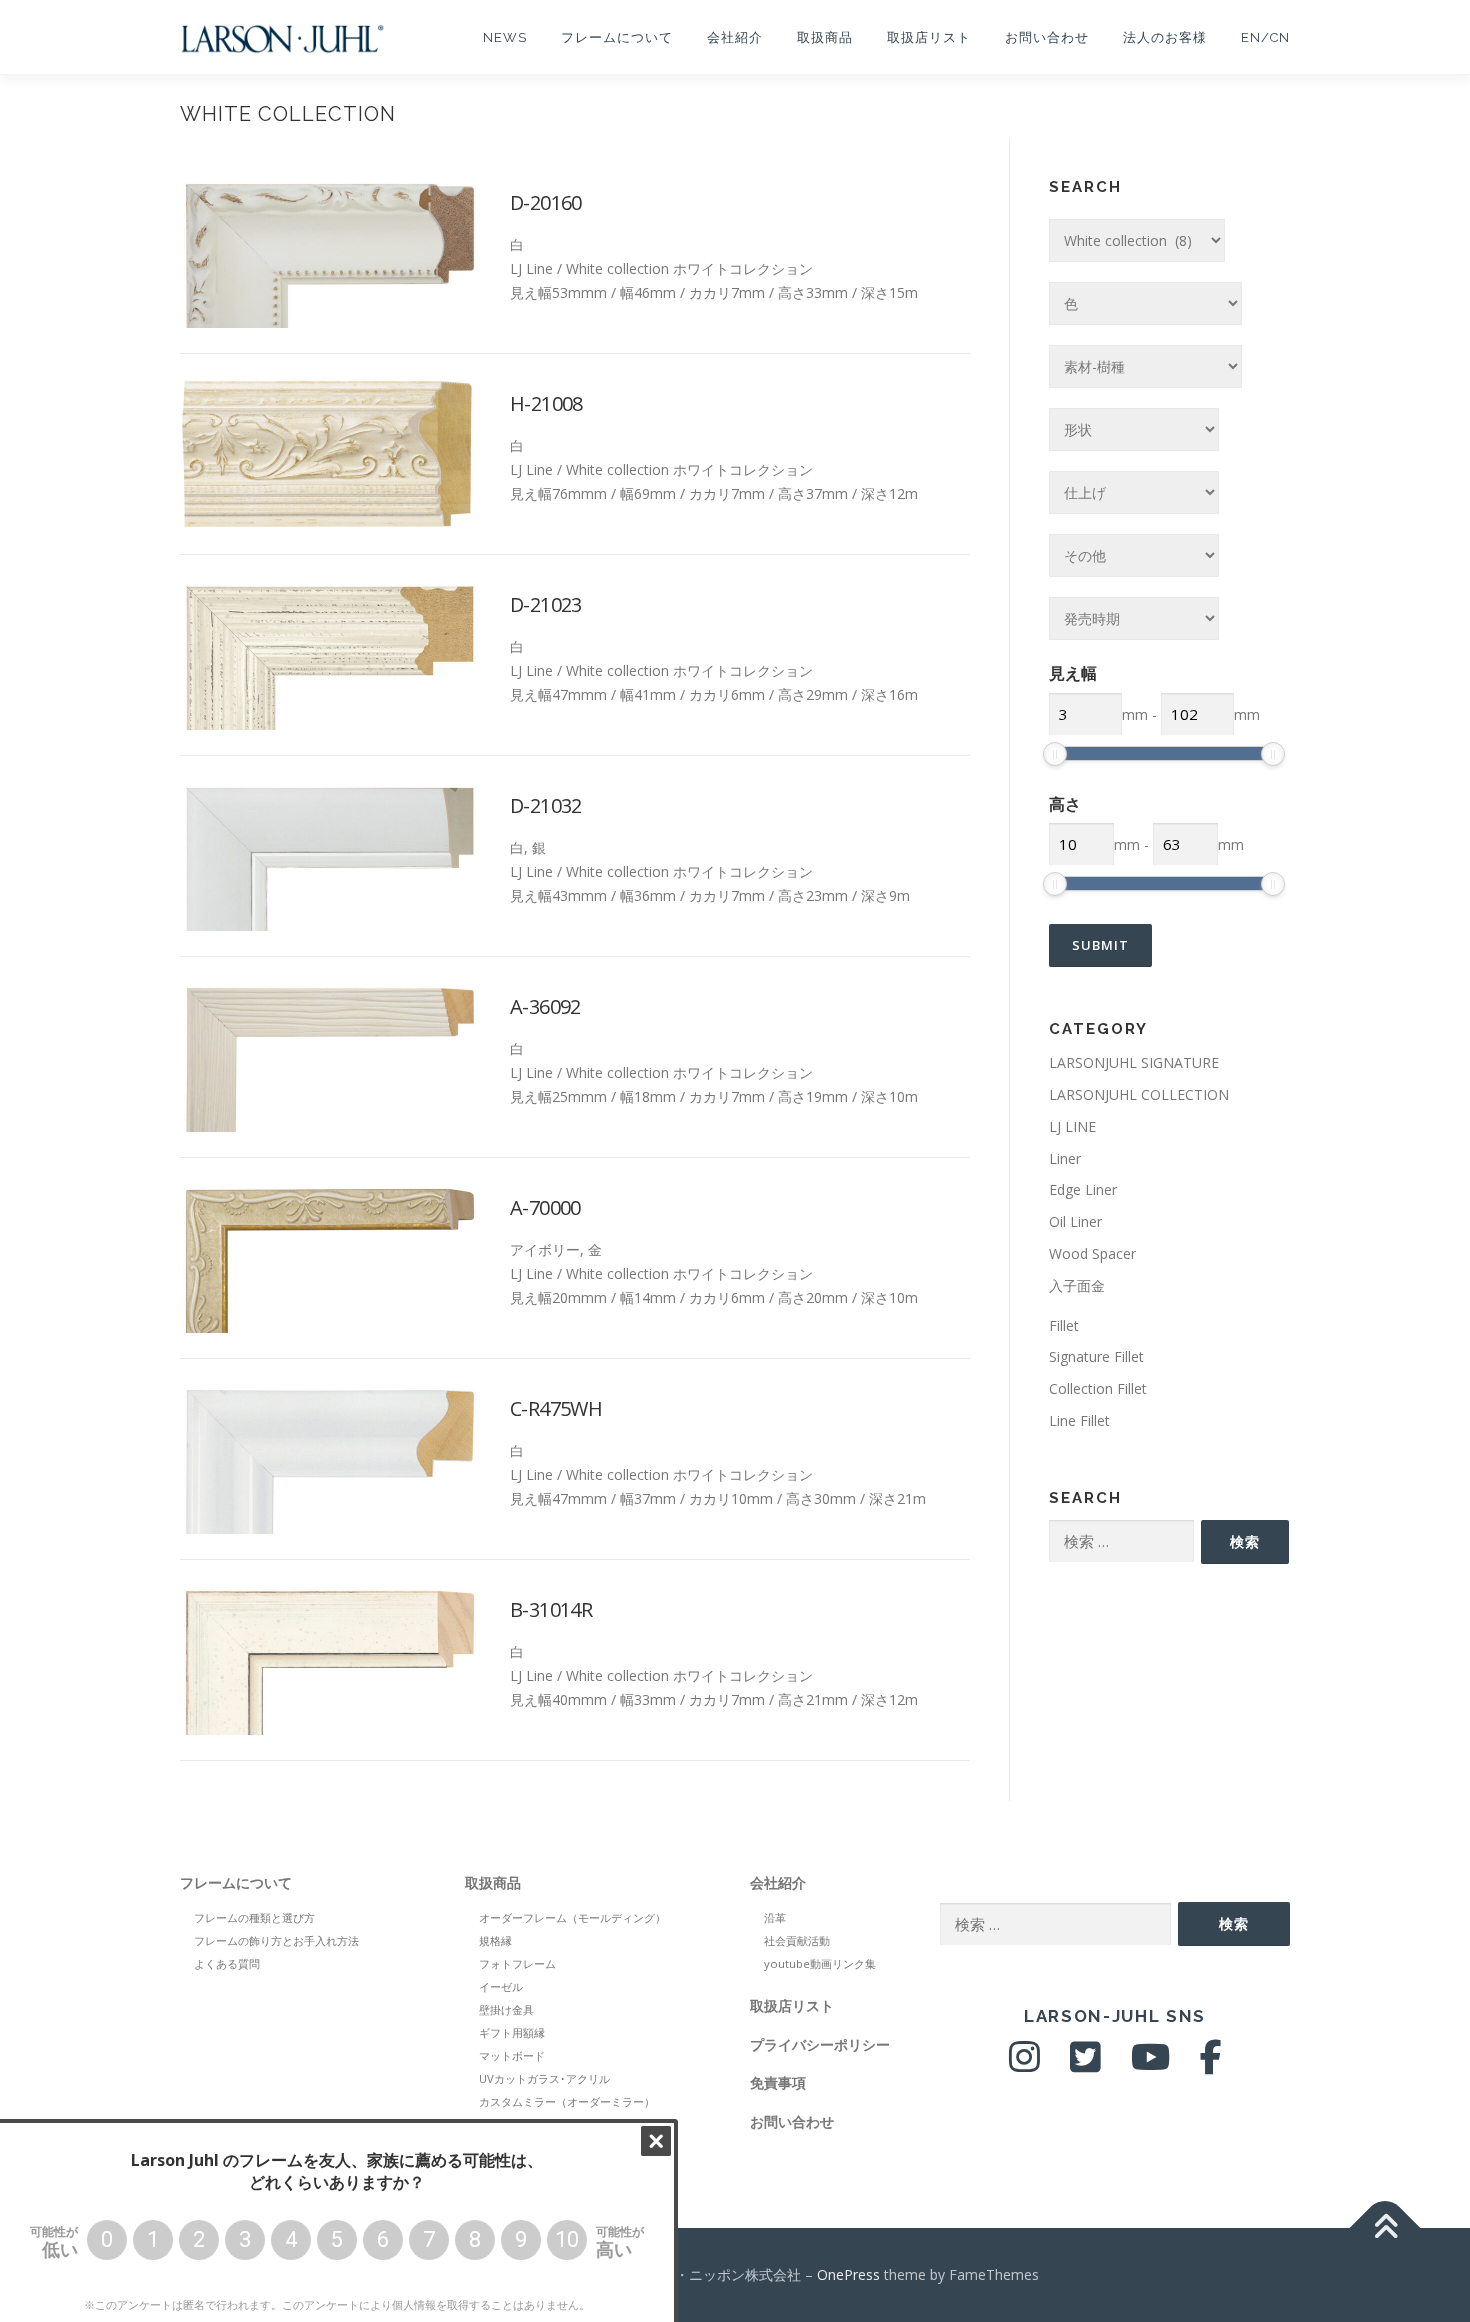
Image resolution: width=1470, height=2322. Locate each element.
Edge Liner (1083, 1189)
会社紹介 (735, 37)
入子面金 (1077, 1285)
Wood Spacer (1092, 1253)
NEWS (505, 37)
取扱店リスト (929, 37)
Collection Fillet (1098, 1388)
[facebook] (1211, 2064)
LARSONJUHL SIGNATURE (1134, 1062)
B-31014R (551, 1609)
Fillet (1064, 1325)
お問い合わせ (1047, 37)
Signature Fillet (1096, 1356)
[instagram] (1024, 2064)
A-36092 (545, 1006)
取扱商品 (825, 37)
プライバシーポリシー (820, 2044)
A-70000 (545, 1207)
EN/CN (1265, 37)
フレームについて (617, 37)
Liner (1065, 1158)
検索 (1245, 1541)
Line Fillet (1079, 1420)
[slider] (1055, 754)
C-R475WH (556, 1408)
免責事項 (778, 2082)
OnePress (848, 2274)
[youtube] (1150, 2064)
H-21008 (546, 403)
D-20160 (546, 202)
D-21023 (546, 604)
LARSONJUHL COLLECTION (1139, 1094)
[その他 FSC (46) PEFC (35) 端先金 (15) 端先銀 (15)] (1134, 555)
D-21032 (546, 805)
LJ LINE (1072, 1126)
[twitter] (1085, 2064)
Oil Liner (1075, 1221)
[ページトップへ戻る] (1385, 2227)
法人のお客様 (1165, 37)
